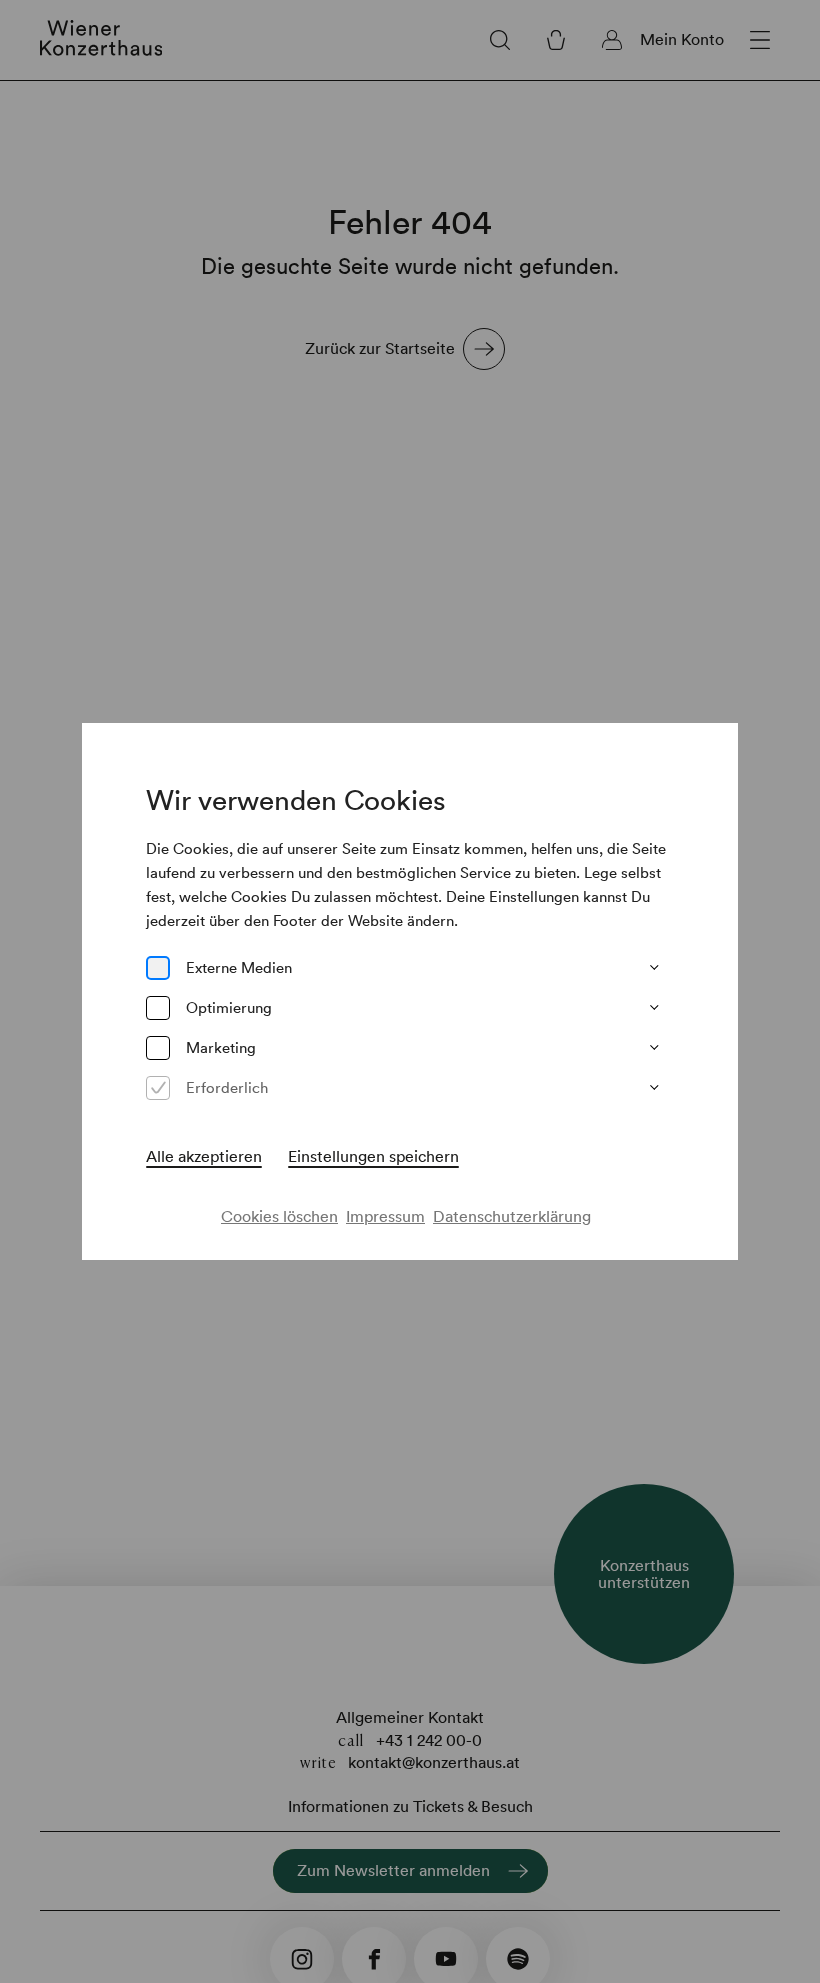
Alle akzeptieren (204, 1156)
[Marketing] (158, 1048)
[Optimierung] (158, 1008)
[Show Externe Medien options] (654, 968)
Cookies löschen (279, 1216)
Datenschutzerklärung (512, 1216)
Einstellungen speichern (373, 1156)
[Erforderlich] (158, 1088)
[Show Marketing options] (654, 1048)
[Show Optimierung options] (654, 1008)
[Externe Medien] (158, 968)
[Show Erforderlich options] (654, 1088)
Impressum (385, 1216)
